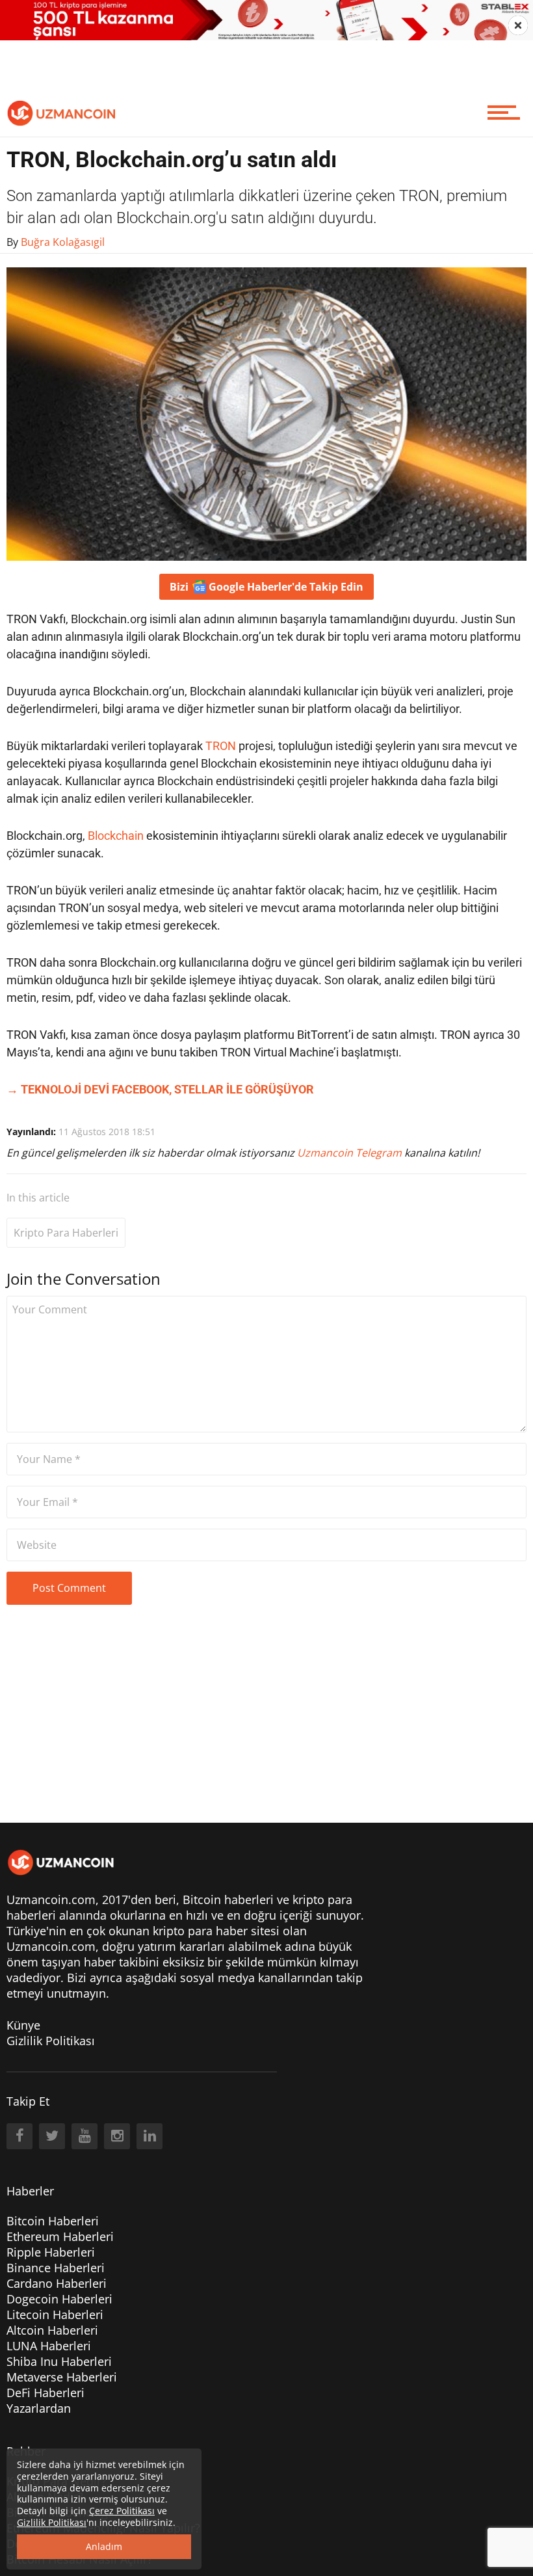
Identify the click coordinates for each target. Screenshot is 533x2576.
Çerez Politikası (122, 2511)
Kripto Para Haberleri (66, 1233)
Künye (23, 2025)
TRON (221, 746)
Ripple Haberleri (51, 2252)
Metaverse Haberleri (62, 2377)
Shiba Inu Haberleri (59, 2361)
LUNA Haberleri (49, 2346)
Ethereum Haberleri (60, 2236)
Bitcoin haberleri (228, 1899)
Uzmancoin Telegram (351, 1153)
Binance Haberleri (56, 2268)
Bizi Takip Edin (266, 587)
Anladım (104, 2546)
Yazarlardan (39, 2408)
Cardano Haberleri (57, 2283)
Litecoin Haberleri (55, 2314)
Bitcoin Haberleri (53, 2221)
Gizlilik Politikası (51, 2041)
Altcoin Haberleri (52, 2330)
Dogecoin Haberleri (59, 2299)
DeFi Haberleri (45, 2393)
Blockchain (116, 836)
